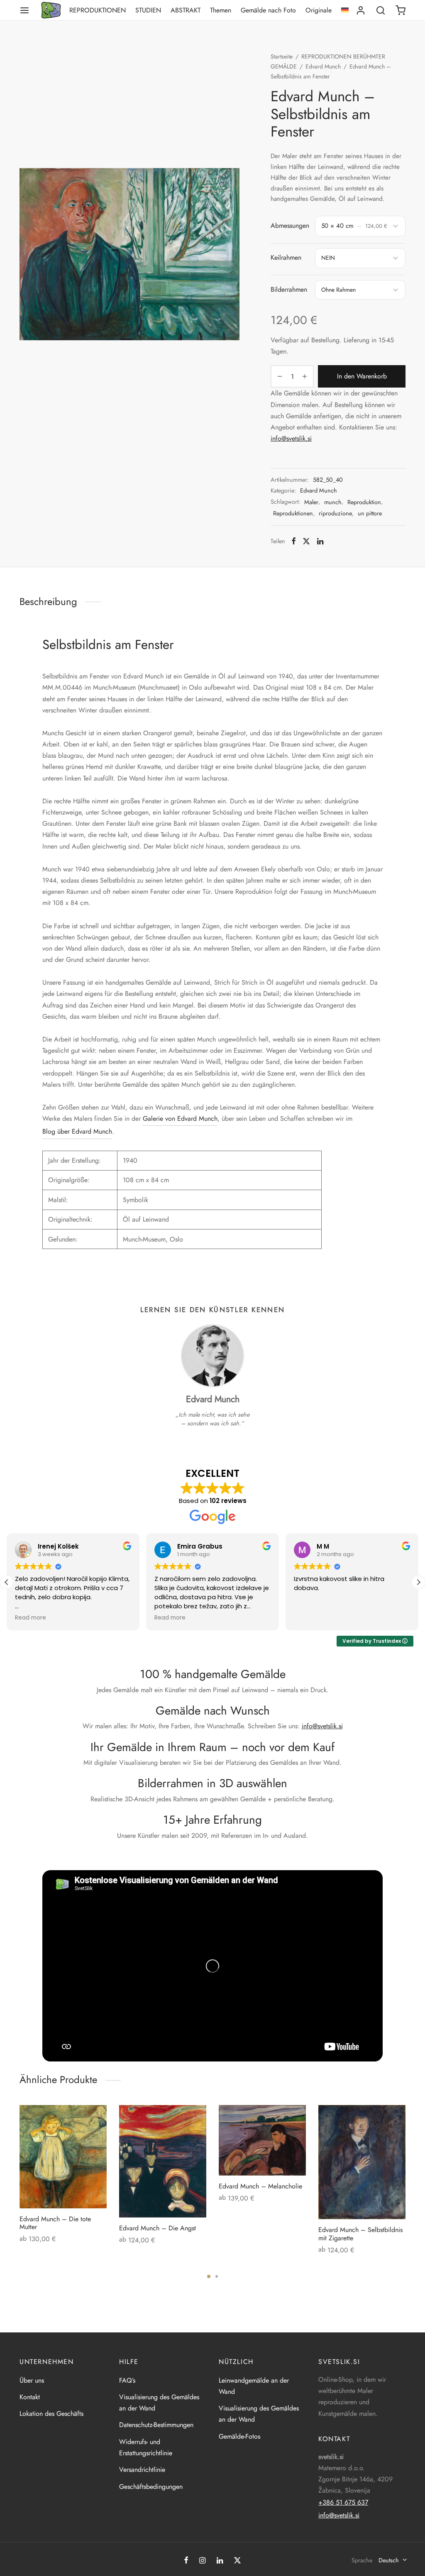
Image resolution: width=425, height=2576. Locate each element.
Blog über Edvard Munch (77, 1131)
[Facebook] (294, 541)
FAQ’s (127, 2380)
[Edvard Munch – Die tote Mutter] (63, 2157)
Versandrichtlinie (142, 2470)
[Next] (408, 2166)
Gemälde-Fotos (239, 2436)
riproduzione (335, 513)
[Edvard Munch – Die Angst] (163, 2161)
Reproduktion (364, 502)
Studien (148, 10)
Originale (319, 10)
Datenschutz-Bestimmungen (156, 2425)
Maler (311, 502)
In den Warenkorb (362, 377)
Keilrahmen (286, 257)
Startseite (282, 56)
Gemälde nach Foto (268, 10)
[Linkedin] (320, 541)
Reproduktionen (98, 10)
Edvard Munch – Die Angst (158, 2228)
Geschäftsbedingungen (151, 2487)
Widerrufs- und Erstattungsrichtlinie (146, 2447)
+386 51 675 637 (343, 2502)
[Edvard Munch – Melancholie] (262, 2140)
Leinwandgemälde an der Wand (254, 2386)
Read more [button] (31, 1618)
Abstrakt (186, 10)
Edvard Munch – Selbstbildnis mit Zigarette (360, 2234)
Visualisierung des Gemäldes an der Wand (159, 2403)
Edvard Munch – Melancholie (260, 2186)
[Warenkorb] (401, 10)
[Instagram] (202, 2561)
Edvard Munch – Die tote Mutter (55, 2223)
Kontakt (30, 2397)
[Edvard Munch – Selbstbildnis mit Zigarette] (362, 2162)
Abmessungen (290, 226)
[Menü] (24, 10)
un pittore (370, 513)
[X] (306, 541)
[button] (418, 1582)
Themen (221, 10)
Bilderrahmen (289, 289)
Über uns (32, 2380)
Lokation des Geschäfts (51, 2414)
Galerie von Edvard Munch (180, 1118)
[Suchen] (381, 10)
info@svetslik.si (291, 438)
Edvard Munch (323, 66)
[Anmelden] (361, 10)
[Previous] (17, 2166)
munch (333, 502)
